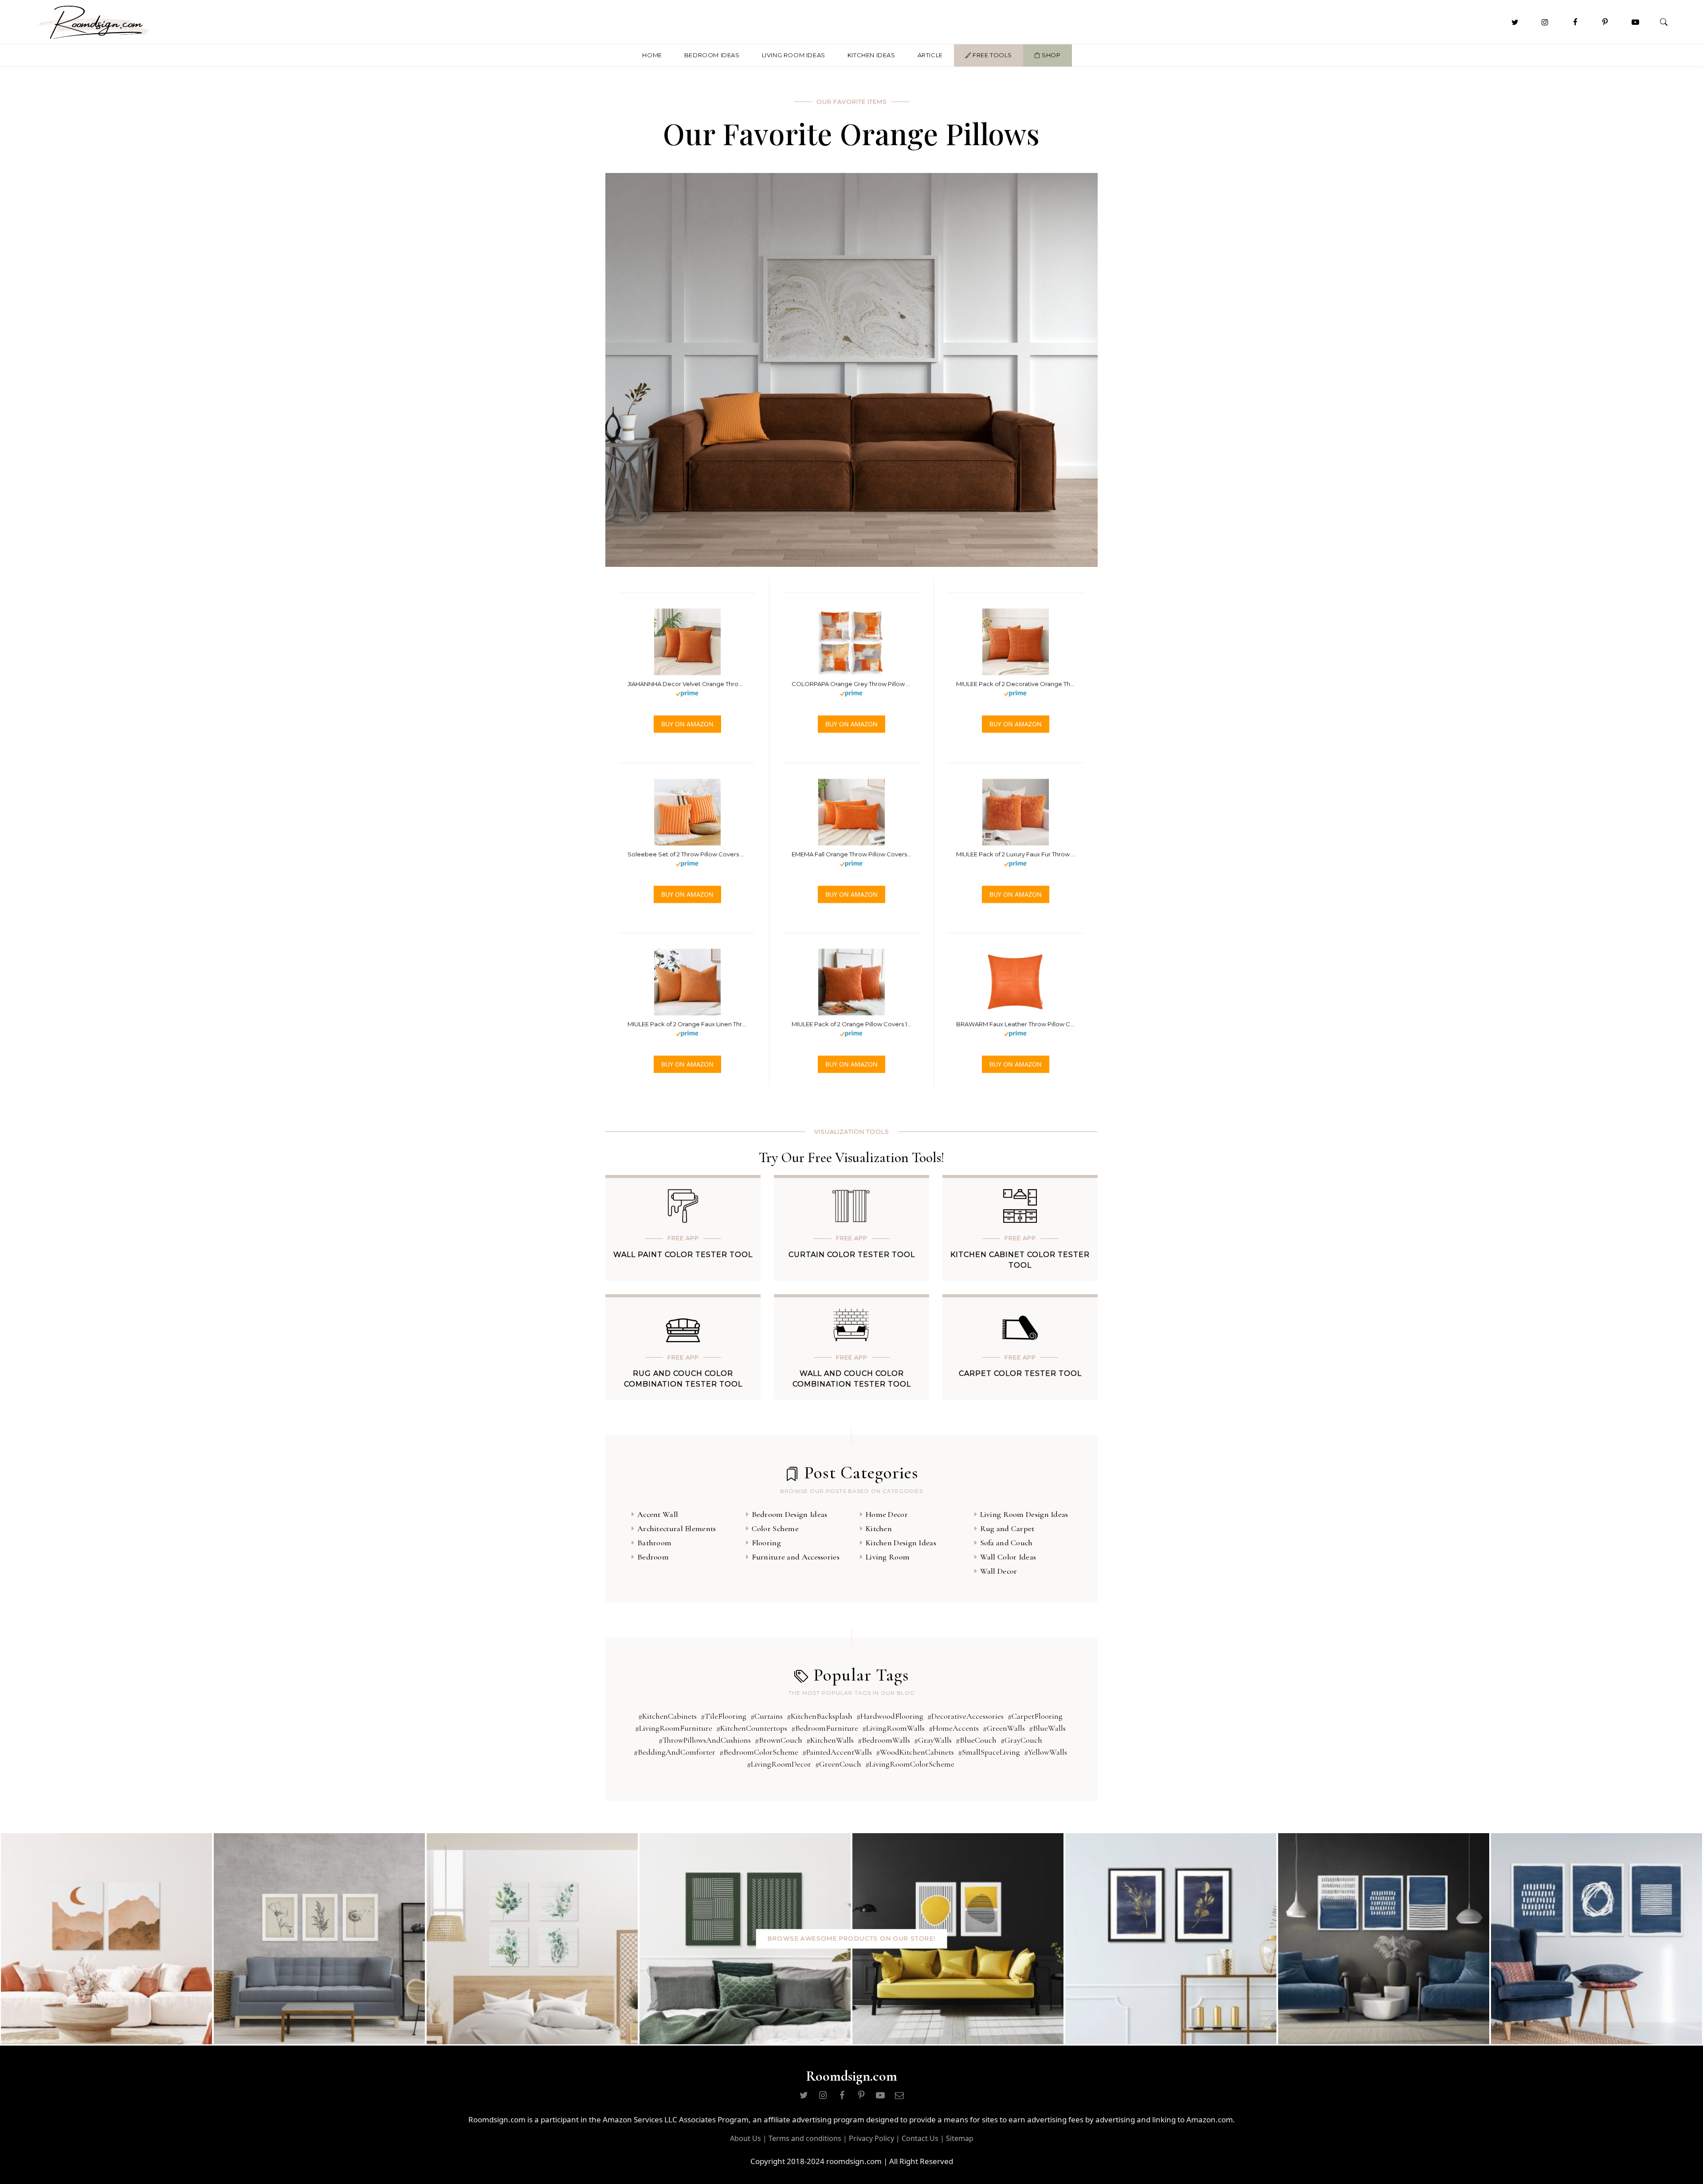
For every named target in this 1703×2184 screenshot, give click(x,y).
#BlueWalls (1047, 1728)
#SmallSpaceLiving (989, 1752)
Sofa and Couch (1006, 1543)
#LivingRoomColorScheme (910, 1764)
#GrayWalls (933, 1740)
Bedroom (653, 1557)
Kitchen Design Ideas (901, 1543)
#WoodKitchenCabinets (915, 1752)
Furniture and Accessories (796, 1557)
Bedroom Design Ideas (790, 1514)
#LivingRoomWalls (893, 1728)
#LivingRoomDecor (779, 1764)
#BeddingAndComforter (675, 1752)
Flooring (766, 1543)
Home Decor (887, 1514)
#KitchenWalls (830, 1740)
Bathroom (654, 1543)
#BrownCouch (779, 1740)
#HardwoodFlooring (890, 1716)
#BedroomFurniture (825, 1728)
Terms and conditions (805, 2138)
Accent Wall (658, 1514)
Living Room (888, 1557)
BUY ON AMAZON (687, 724)
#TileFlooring (724, 1716)
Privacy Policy (871, 2138)
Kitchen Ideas (871, 55)
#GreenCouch (838, 1764)
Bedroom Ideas (712, 55)
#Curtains (767, 1716)
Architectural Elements (677, 1528)
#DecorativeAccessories (965, 1716)
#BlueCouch (976, 1740)
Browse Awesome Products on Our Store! (852, 1939)
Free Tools (991, 55)
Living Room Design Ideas (1024, 1514)
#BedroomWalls (884, 1740)
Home (652, 55)
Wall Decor (999, 1571)
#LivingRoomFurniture (674, 1728)
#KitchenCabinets (667, 1716)
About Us (746, 2138)
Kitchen (879, 1528)
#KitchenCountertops (752, 1728)
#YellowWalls (1046, 1752)
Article (930, 55)
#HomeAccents (954, 1728)
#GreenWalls (1004, 1728)
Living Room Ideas (794, 55)
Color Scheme (775, 1528)
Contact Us (920, 2138)
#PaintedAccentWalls (837, 1752)
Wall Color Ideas (1008, 1557)
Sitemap (960, 2138)
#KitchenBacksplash (820, 1716)
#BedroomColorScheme (759, 1752)
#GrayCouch (1021, 1740)
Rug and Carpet (1007, 1528)
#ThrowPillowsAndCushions (705, 1740)
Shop (1051, 55)
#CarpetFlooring (1035, 1716)
